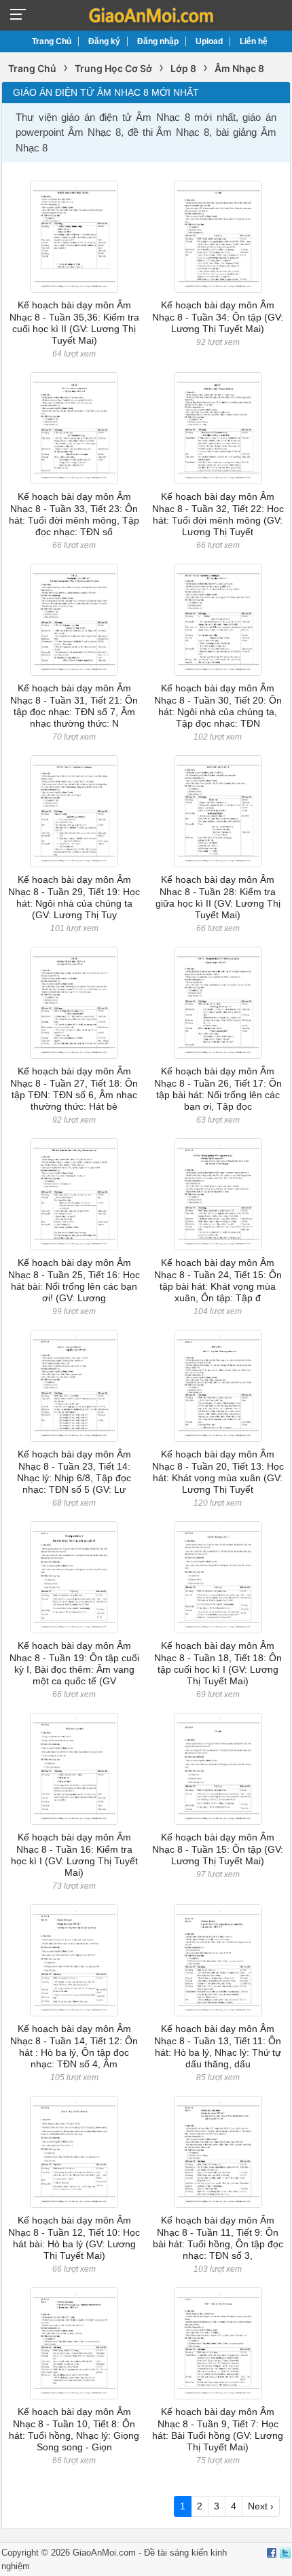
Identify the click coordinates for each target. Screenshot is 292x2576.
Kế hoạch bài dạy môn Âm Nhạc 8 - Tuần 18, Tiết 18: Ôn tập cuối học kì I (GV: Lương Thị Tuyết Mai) (218, 1663)
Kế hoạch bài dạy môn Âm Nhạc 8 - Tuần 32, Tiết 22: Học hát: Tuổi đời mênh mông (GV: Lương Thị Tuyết (218, 514)
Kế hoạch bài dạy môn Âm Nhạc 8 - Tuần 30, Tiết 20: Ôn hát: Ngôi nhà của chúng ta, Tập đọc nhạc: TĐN (218, 706)
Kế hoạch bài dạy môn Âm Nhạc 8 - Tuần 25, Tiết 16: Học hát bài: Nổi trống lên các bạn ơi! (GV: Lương (74, 1280)
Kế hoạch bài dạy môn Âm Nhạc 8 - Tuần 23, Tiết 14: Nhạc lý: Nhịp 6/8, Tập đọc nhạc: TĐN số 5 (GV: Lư (74, 1472)
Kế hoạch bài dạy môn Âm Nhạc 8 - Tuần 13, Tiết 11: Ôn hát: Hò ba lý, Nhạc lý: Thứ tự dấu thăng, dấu (218, 2046)
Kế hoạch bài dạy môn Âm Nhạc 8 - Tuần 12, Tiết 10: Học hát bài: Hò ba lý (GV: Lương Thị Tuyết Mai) (74, 2238)
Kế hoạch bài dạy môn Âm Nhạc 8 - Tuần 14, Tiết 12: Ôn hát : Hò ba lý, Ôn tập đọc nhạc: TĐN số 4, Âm (74, 2046)
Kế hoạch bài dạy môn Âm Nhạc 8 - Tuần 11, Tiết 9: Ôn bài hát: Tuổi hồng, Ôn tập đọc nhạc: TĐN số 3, (218, 2238)
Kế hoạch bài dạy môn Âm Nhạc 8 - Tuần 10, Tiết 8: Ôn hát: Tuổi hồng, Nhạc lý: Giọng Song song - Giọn (74, 2429)
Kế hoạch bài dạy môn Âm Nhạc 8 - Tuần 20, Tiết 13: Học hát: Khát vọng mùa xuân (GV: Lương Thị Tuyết (218, 1472)
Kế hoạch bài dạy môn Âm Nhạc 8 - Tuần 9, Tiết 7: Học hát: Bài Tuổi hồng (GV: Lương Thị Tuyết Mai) (218, 2429)
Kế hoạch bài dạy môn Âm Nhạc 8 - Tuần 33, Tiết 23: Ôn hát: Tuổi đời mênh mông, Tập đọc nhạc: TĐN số (74, 514)
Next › (261, 2506)
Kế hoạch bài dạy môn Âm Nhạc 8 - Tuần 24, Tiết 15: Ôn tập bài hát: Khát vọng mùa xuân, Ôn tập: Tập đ (218, 1280)
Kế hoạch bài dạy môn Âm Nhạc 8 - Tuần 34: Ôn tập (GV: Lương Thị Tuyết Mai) (218, 317)
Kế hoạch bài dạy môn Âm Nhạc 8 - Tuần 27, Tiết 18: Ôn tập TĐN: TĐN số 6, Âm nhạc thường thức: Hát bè (74, 1089)
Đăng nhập (158, 41)
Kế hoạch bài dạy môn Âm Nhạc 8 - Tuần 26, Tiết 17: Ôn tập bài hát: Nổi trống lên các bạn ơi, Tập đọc (218, 1089)
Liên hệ (254, 41)
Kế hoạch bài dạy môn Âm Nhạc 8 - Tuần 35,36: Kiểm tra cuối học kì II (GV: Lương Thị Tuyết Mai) (74, 323)
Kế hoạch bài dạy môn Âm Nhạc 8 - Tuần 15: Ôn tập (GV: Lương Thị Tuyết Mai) (218, 1849)
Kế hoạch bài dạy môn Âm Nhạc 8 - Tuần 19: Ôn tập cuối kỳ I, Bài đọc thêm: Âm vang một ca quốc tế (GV (74, 1663)
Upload (209, 41)
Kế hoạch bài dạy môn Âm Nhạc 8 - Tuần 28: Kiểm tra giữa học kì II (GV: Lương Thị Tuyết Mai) (218, 897)
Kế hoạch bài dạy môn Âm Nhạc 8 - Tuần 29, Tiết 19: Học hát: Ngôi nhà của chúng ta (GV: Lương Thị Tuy (74, 897)
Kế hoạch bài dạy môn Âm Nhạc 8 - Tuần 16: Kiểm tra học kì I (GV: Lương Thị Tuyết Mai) (74, 1855)
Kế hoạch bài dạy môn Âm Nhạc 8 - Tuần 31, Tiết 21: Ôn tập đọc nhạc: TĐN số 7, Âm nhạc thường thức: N (74, 706)
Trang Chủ (52, 41)
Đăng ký (104, 41)
